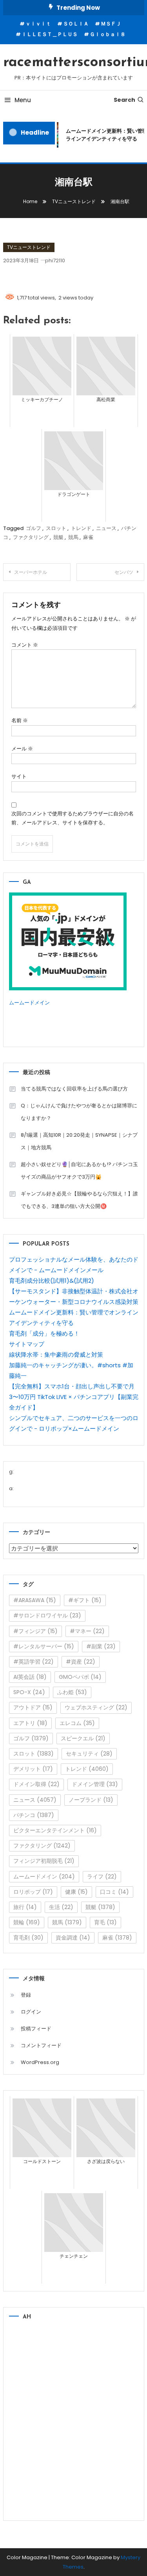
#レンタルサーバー (44, 1646)
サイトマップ (27, 1344)
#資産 (81, 1662)
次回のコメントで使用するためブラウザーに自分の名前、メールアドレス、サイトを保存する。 (73, 818)
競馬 (73, 537)
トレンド (81, 528)
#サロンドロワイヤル (47, 1615)
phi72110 (55, 260)
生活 (61, 1907)
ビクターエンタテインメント (55, 1830)
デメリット (33, 1769)
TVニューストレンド (29, 247)
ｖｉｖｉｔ (38, 24)
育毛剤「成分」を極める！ (44, 1333)
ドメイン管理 (95, 1784)
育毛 (105, 1922)
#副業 (101, 1646)
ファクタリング (31, 537)
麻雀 (88, 537)
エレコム (77, 1723)
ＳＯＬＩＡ (76, 24)
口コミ (114, 1892)
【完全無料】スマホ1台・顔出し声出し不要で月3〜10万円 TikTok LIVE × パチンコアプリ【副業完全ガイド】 (74, 1397)
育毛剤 (28, 1938)
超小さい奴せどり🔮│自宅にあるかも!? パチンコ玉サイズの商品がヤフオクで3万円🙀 (79, 1171)
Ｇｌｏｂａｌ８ (108, 34)
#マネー (87, 1631)
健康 (76, 1892)
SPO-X (29, 1692)
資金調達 (73, 1938)
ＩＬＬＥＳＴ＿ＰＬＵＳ (50, 34)
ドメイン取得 (36, 1784)
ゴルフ (34, 528)
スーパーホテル (31, 572)
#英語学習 (34, 1662)
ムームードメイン (29, 1003)
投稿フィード (36, 2029)
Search (124, 100)
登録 (26, 1995)
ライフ (102, 1877)
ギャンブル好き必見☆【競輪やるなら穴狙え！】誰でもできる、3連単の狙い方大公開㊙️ (79, 1200)
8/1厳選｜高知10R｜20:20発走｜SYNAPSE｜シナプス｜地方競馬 (79, 1141)
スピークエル (83, 1738)
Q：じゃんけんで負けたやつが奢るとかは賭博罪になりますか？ (79, 1112)
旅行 (25, 1907)
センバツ (124, 572)
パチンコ (34, 1815)
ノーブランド (91, 1800)
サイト (19, 776)
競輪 (27, 1922)
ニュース (106, 528)
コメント (25, 645)
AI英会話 (30, 1677)
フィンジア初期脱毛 (44, 1861)
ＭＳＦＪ (111, 24)
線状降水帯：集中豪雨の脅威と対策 (56, 1355)
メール (22, 749)
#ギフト (85, 1600)
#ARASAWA (35, 1600)
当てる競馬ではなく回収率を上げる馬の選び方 (74, 1089)
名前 (20, 720)
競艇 (58, 537)
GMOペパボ (80, 1677)
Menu (23, 100)
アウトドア (33, 1707)
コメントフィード (41, 2045)
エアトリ (30, 1723)
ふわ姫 (72, 1692)
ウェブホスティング (96, 1707)
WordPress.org (40, 2062)
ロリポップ (33, 1892)
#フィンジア (35, 1631)
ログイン (31, 2012)
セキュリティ (89, 1754)
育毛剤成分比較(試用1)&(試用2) (52, 1281)
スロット (56, 528)
